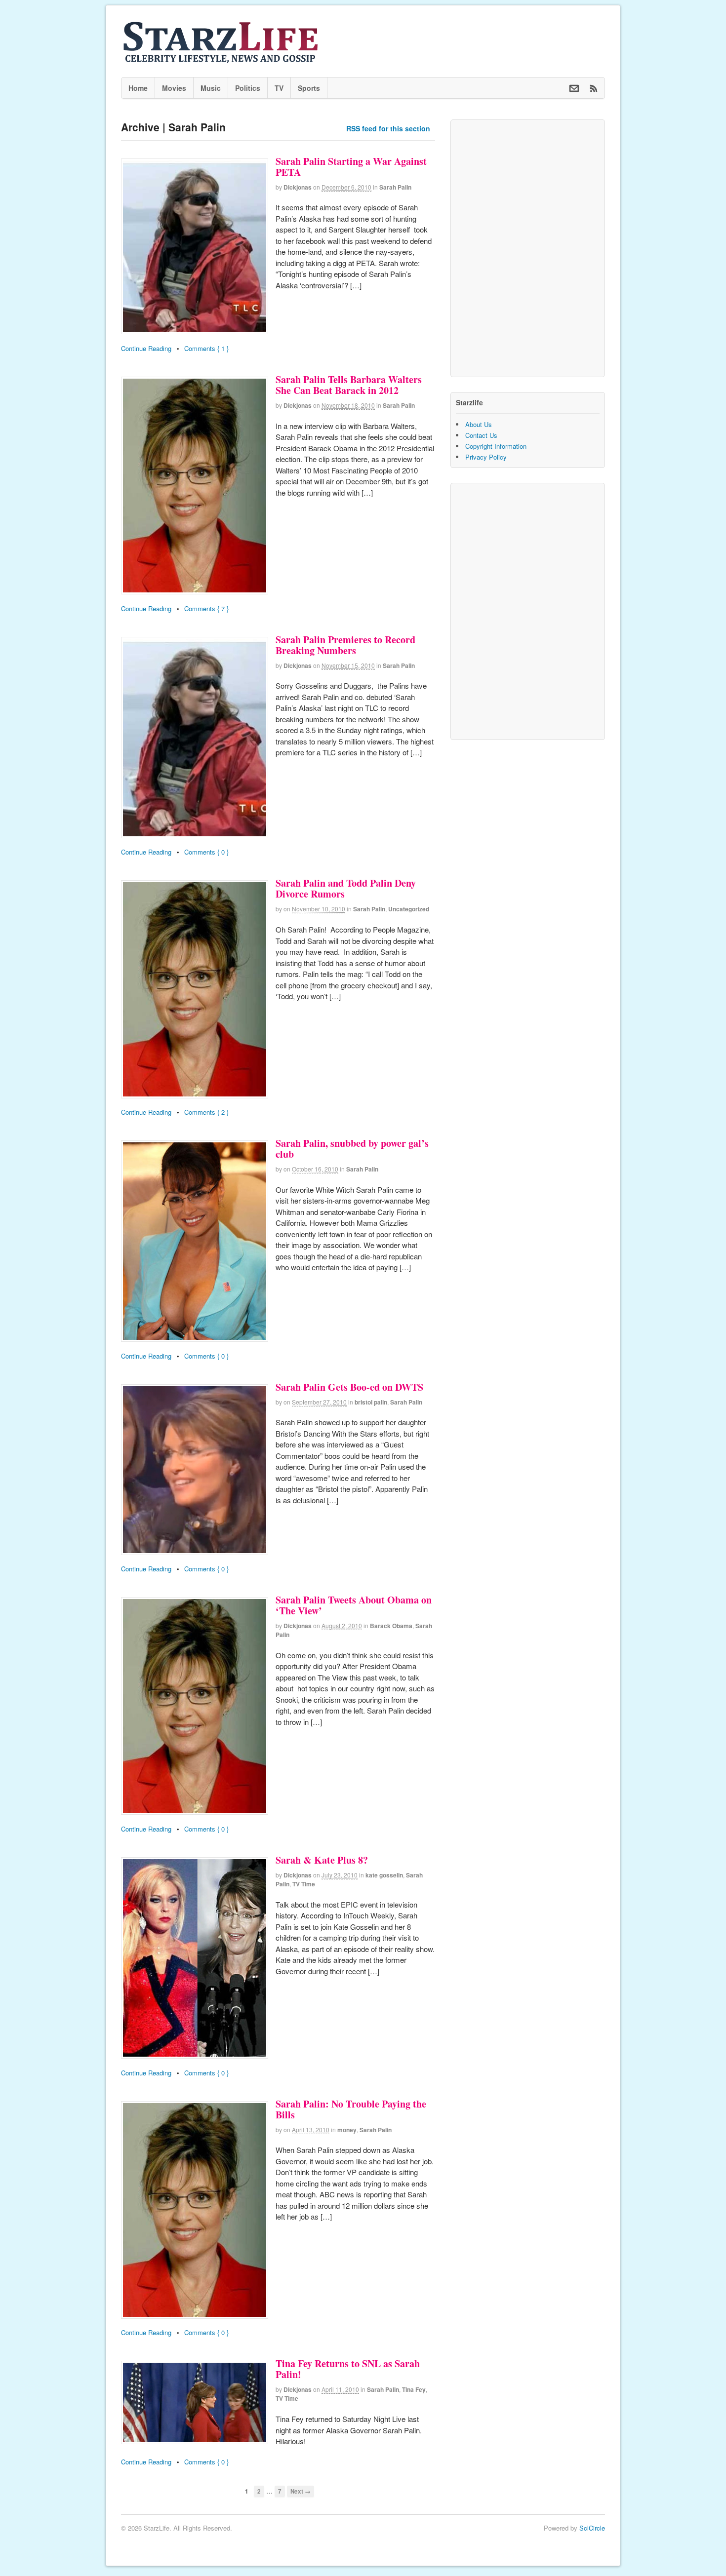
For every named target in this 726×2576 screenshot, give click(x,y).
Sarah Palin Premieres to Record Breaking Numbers (345, 645)
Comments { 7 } (206, 608)
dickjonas (298, 187)
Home (138, 88)
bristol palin (371, 1402)
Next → (301, 2491)
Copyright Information (496, 446)
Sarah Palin (395, 187)
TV (279, 88)
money (347, 2130)
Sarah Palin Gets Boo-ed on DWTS (349, 1387)
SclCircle (592, 2528)
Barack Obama (391, 1626)
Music (211, 88)
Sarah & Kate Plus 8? (322, 1860)
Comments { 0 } (206, 852)
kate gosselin (384, 1875)
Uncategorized (409, 909)
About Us (479, 424)
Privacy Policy (486, 457)
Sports (309, 88)
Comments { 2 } (206, 1112)
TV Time (304, 1884)
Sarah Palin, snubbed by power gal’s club (352, 1149)
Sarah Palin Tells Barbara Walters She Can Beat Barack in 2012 (349, 385)
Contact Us (481, 435)
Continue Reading (146, 348)
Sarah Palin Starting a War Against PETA (351, 167)
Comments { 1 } (206, 348)
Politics (248, 88)
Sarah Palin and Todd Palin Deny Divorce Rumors (346, 888)
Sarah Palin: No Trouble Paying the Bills (351, 2109)
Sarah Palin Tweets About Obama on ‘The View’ (354, 1605)
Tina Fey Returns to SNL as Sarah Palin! (348, 2369)
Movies (174, 88)
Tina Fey (414, 2389)
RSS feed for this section (388, 128)
